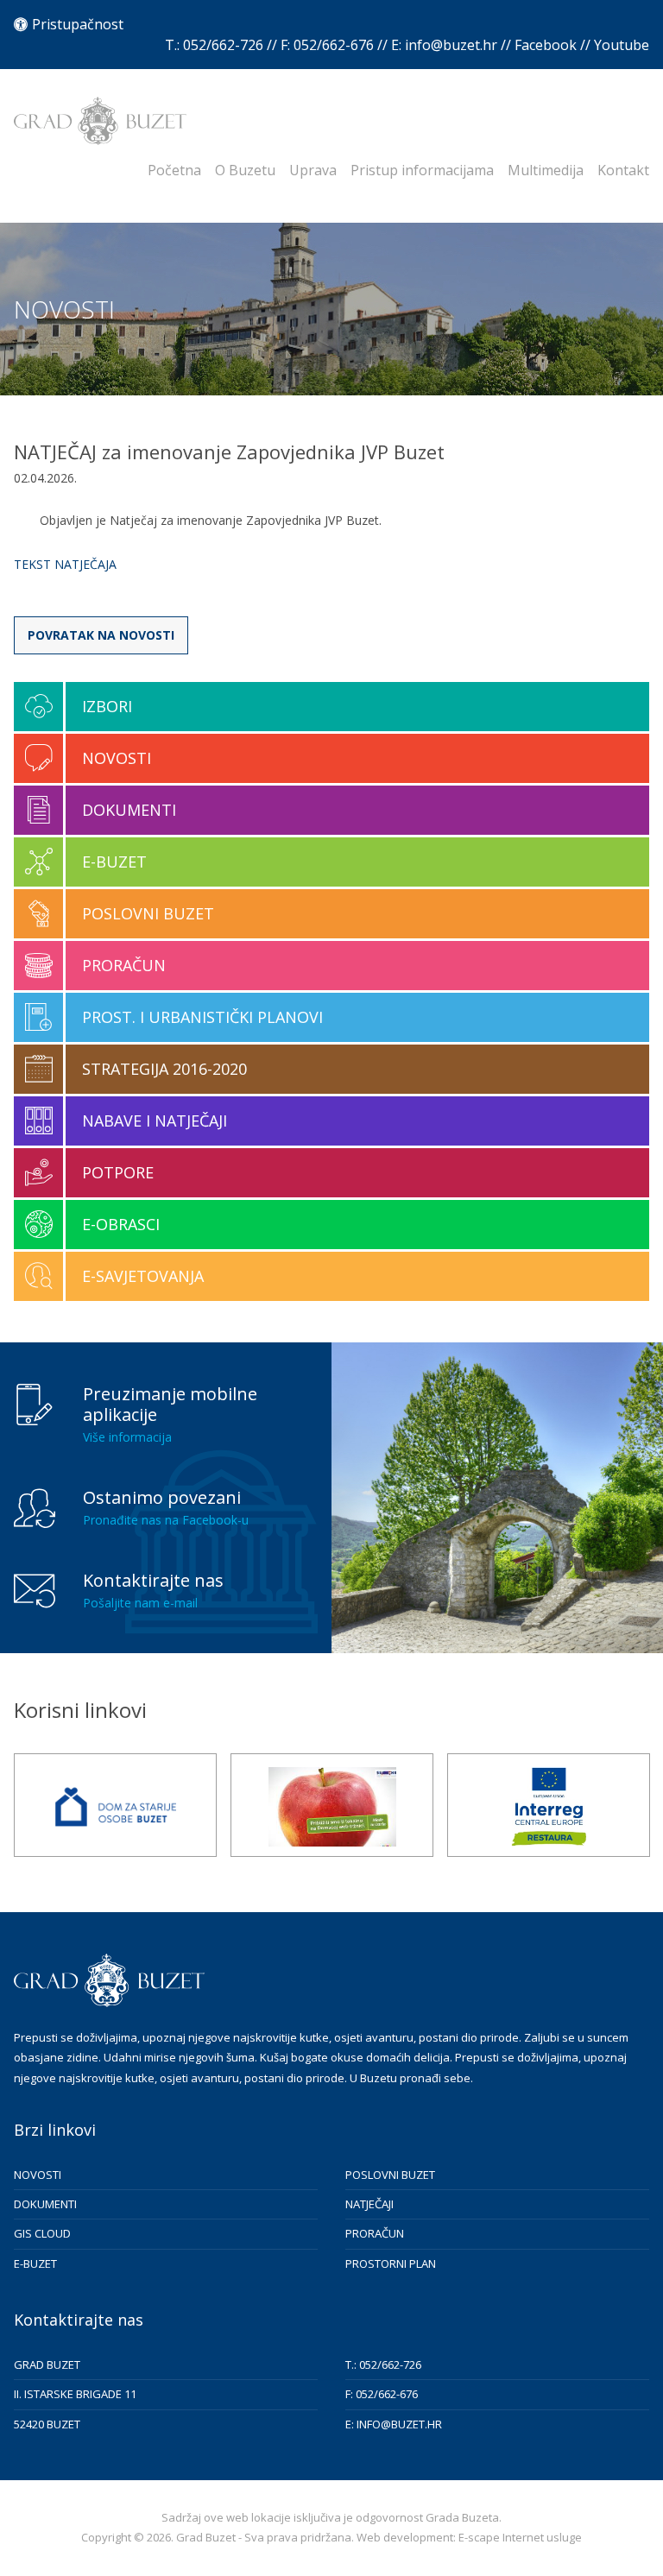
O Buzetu (245, 170)
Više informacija (127, 1437)
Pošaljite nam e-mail (140, 1603)
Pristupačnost (78, 24)
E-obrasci (121, 1224)
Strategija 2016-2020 (164, 1069)
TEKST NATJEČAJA (65, 564)
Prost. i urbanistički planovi (202, 1017)
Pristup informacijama (422, 170)
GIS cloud (42, 2233)
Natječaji (369, 2204)
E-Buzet (114, 862)
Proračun (124, 965)
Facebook (546, 45)
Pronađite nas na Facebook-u (166, 1520)
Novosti (117, 758)
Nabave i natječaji (155, 1121)
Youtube (622, 45)
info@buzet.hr (451, 45)
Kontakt (623, 170)
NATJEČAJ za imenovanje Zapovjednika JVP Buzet (229, 451)
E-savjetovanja (143, 1276)
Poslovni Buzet (148, 913)
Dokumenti (129, 810)
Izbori (107, 706)
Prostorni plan (391, 2263)
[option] (115, 1805)
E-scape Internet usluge (520, 2537)
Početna (174, 170)
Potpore (118, 1172)
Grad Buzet (100, 121)
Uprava (313, 170)
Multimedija (546, 170)
